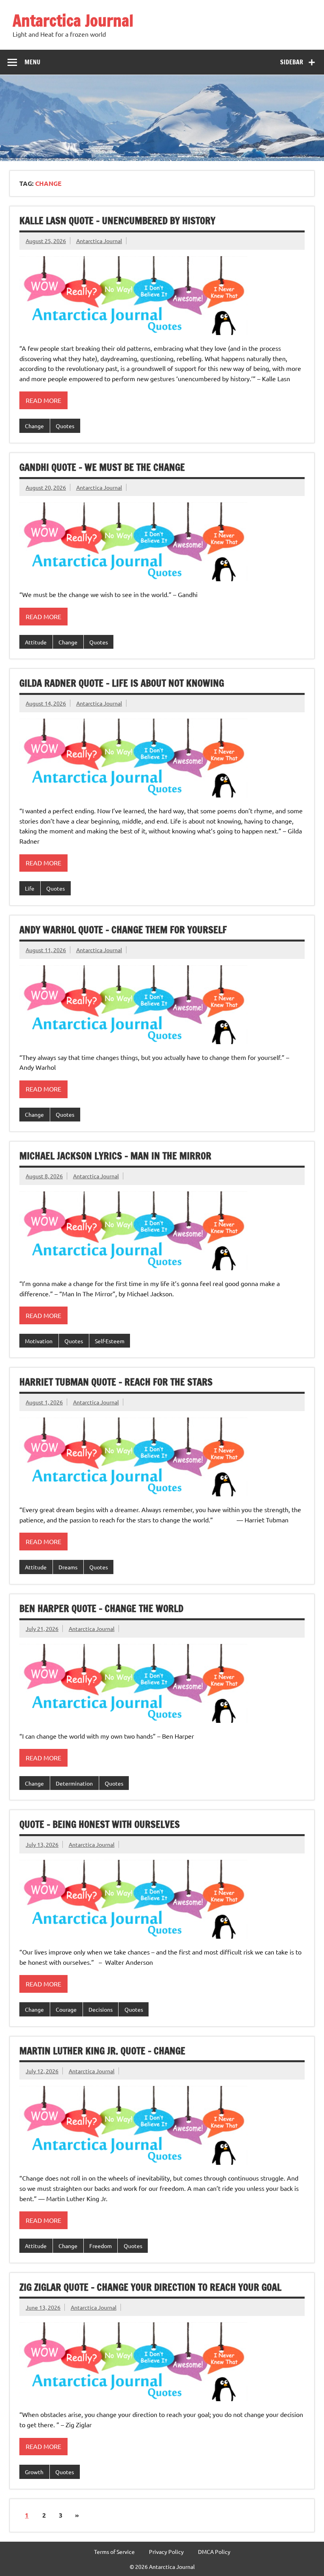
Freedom (101, 2246)
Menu (32, 62)
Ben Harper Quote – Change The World (101, 1608)
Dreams (68, 1567)
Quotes (65, 426)
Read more (43, 400)
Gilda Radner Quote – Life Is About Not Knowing (122, 683)
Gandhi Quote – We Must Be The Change (102, 467)
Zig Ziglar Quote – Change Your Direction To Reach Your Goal (150, 2287)
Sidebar (292, 62)
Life (30, 888)
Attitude (36, 642)
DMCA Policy (214, 2552)
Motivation (39, 1341)
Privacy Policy (166, 2552)
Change (34, 426)
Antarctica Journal (73, 20)
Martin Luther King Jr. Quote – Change (102, 2051)
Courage (66, 2009)
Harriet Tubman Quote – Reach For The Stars (116, 1382)
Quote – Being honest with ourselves (100, 1824)
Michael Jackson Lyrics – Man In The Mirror (115, 1156)
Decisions (101, 2009)
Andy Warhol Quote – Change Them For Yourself (123, 930)
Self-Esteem (110, 1341)
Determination (74, 1783)
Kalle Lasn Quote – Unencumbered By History (117, 221)
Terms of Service (114, 2552)
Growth (34, 2472)
